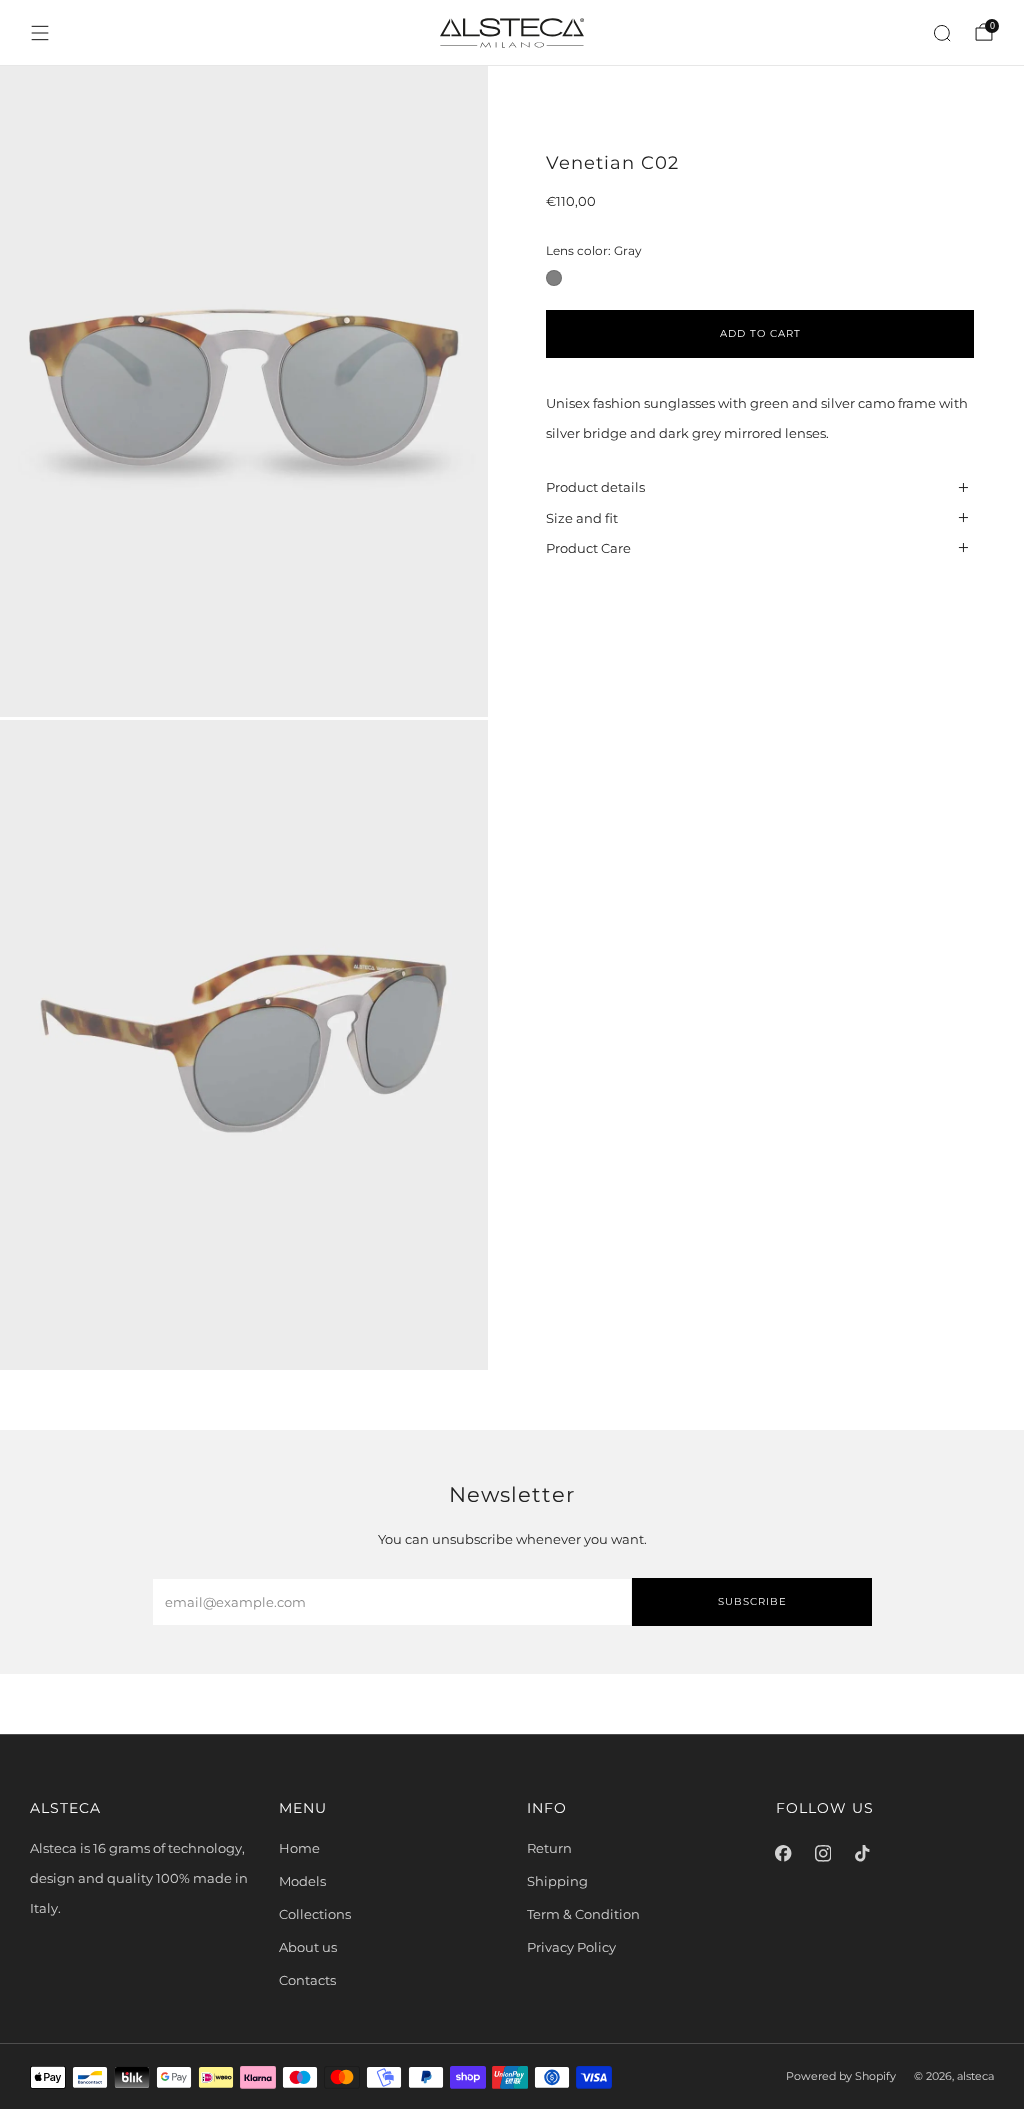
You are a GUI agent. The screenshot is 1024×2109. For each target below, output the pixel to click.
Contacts (307, 1980)
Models (302, 1881)
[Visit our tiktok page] (863, 1853)
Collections (315, 1914)
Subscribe (752, 1601)
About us (308, 1947)
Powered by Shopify (841, 2076)
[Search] (942, 33)
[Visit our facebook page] (784, 1853)
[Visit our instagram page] (823, 1853)
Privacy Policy (571, 1947)
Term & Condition (583, 1914)
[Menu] (40, 33)
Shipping (557, 1881)
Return (549, 1848)
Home (299, 1848)
